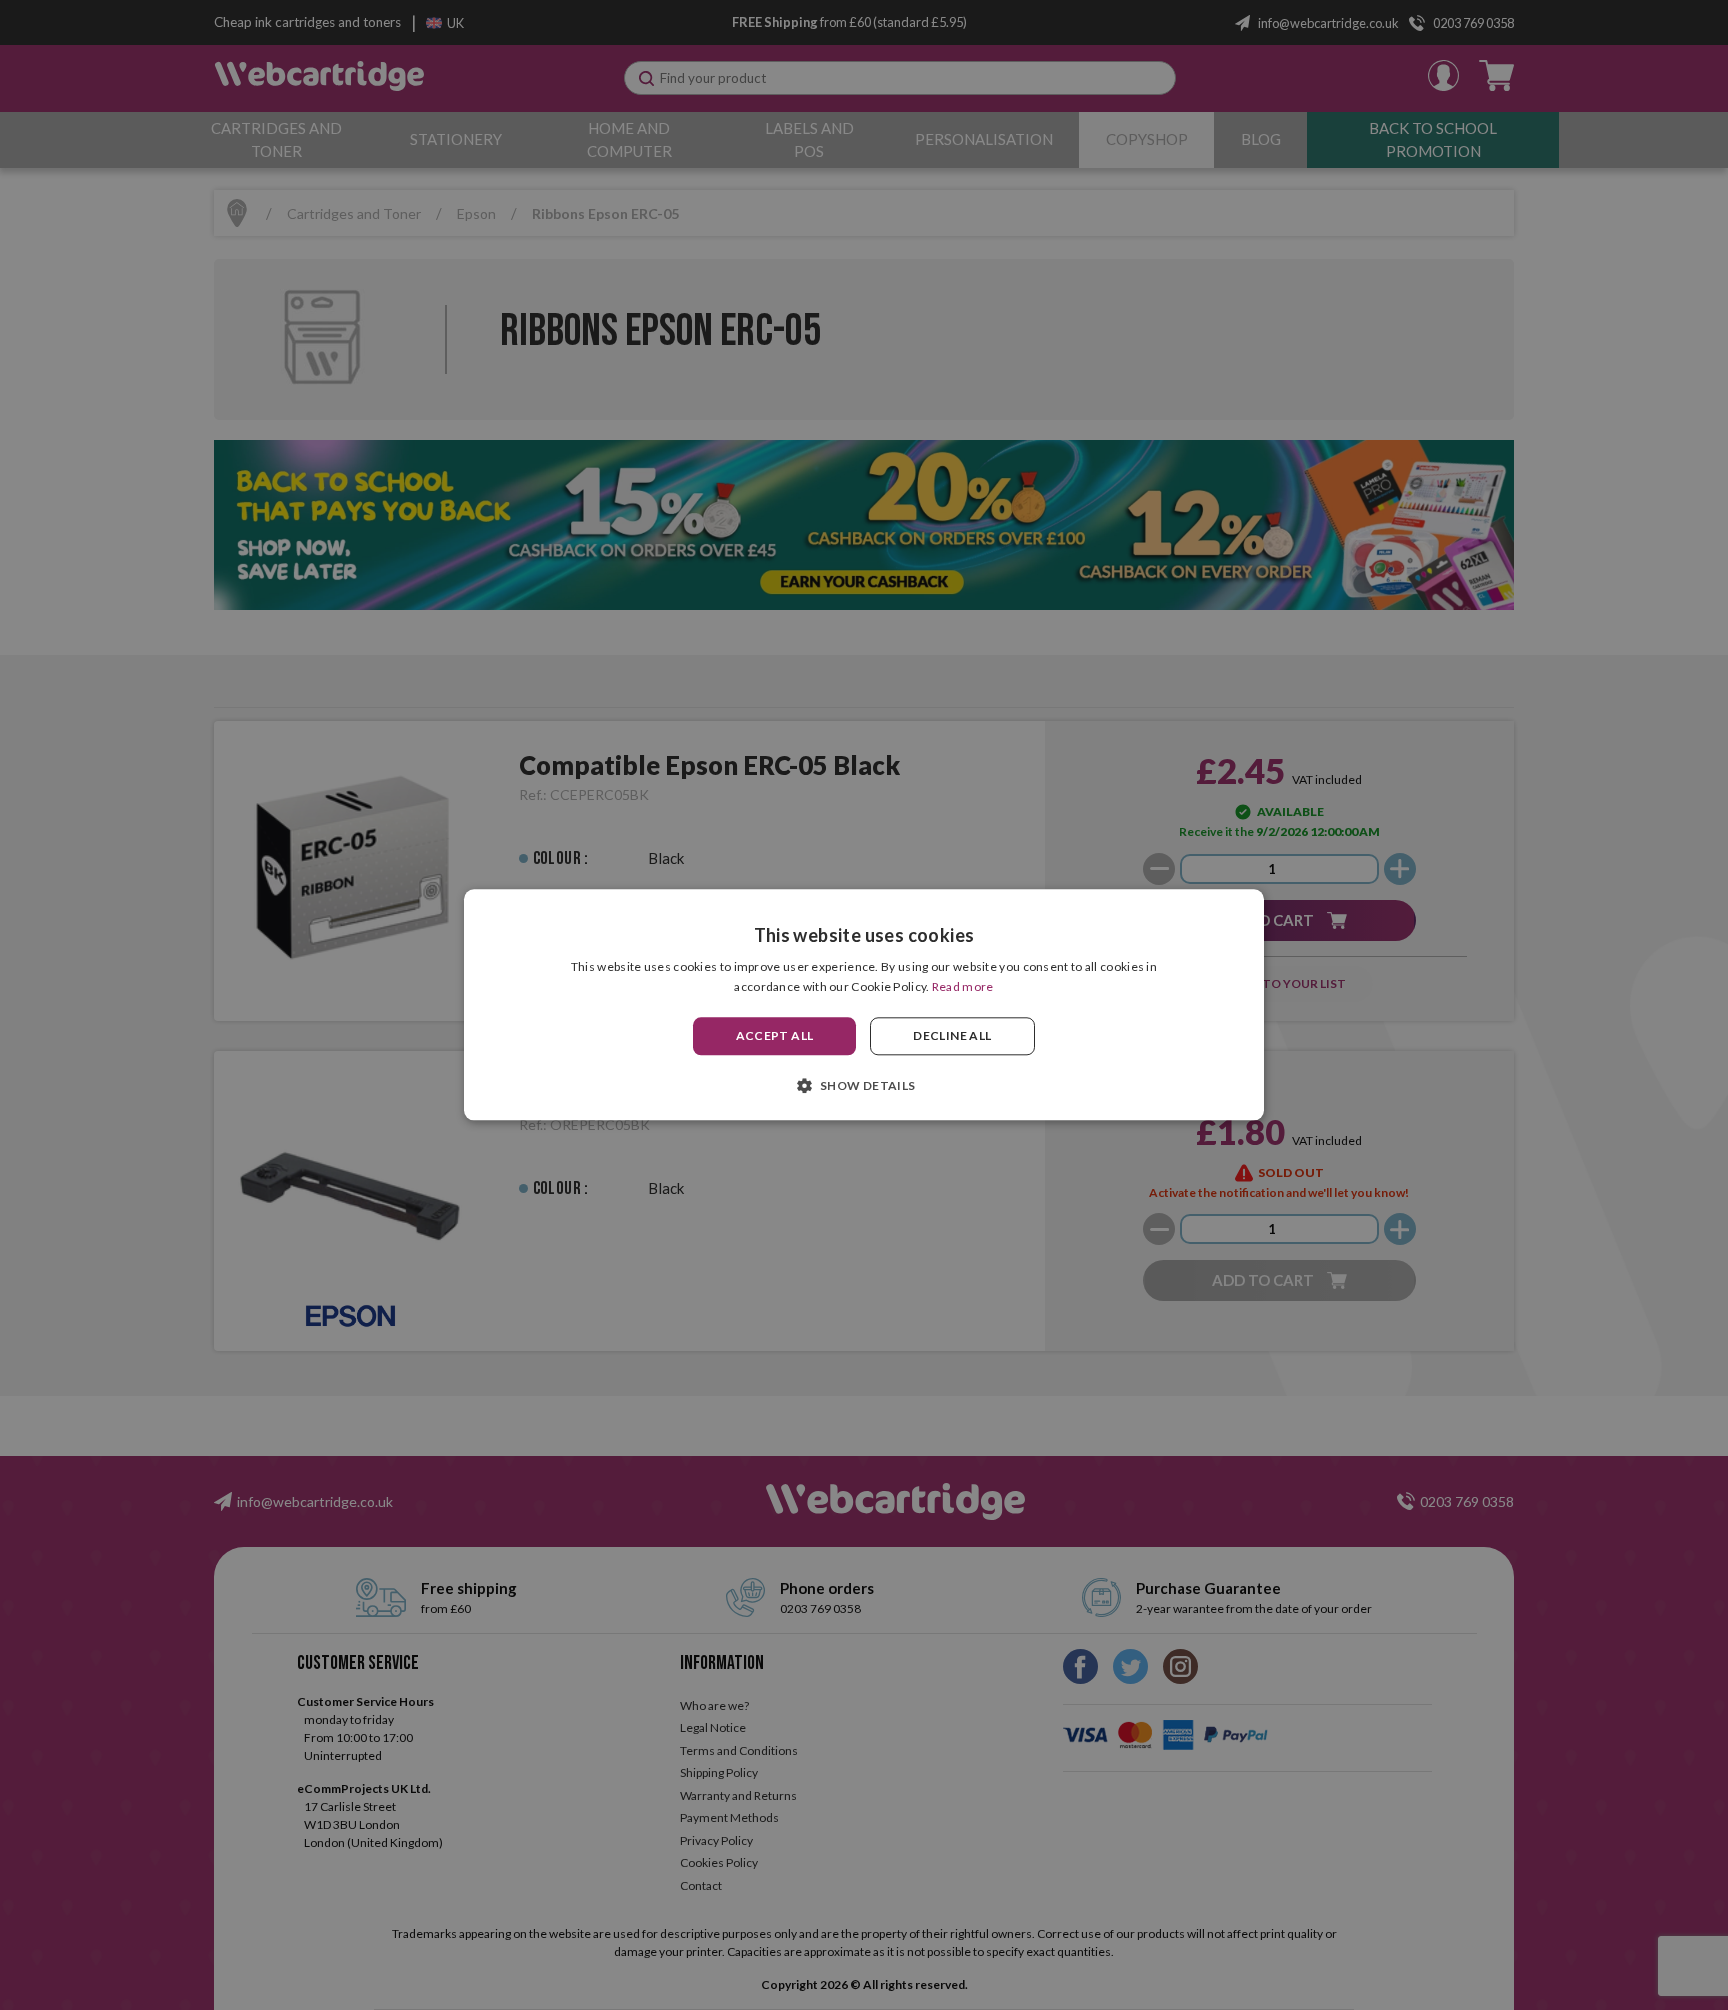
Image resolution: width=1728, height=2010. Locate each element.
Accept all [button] (775, 1035)
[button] (863, 1086)
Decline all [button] (952, 1035)
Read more (963, 987)
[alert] (864, 1005)
